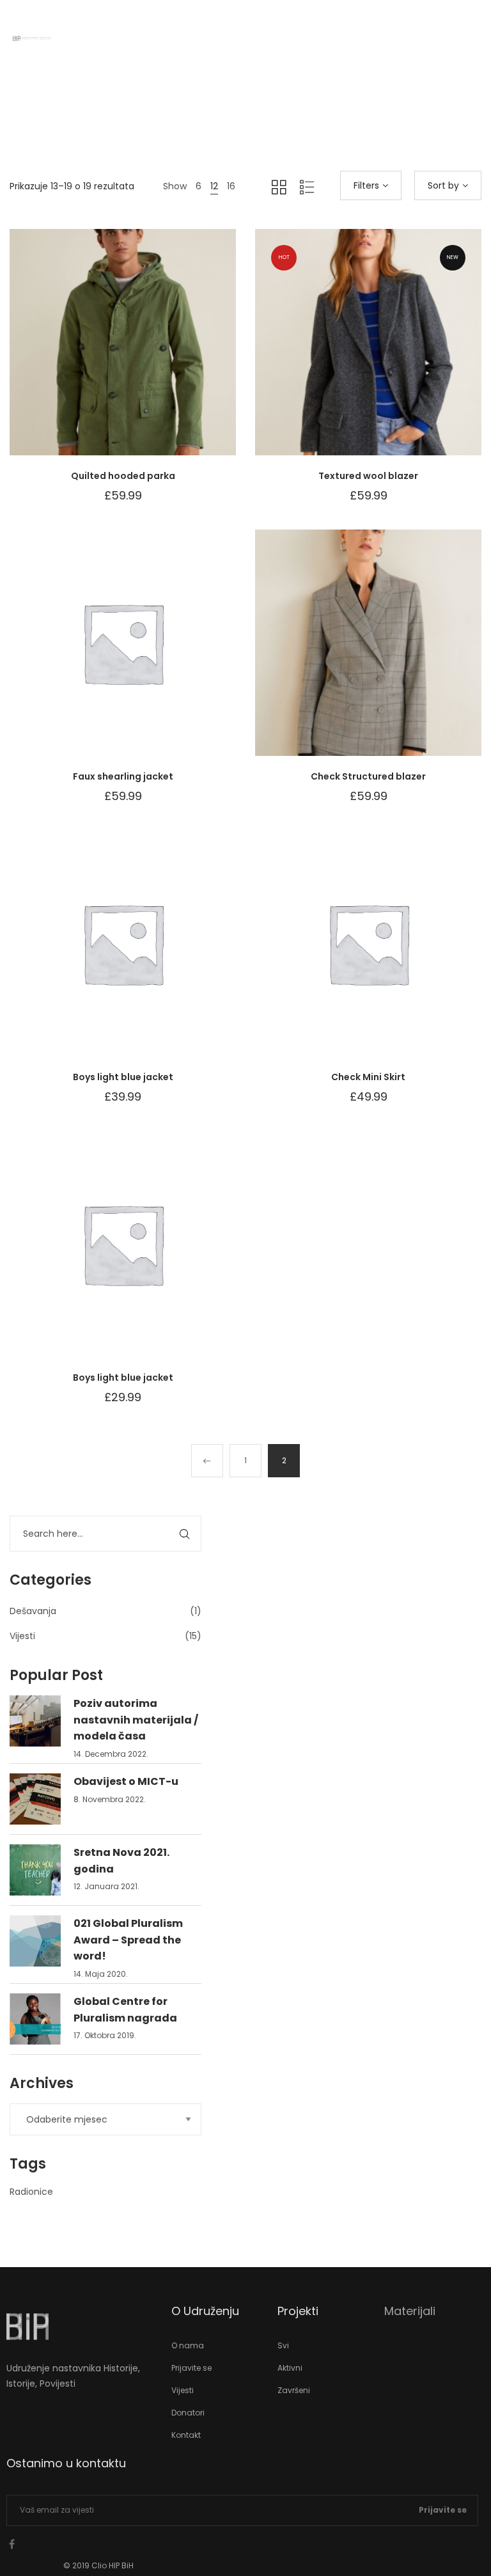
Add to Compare (123, 355)
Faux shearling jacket (123, 776)
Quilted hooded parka (123, 476)
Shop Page (248, 115)
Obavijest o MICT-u (126, 1781)
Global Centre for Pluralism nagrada (125, 2010)
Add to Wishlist (91, 355)
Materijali (410, 2311)
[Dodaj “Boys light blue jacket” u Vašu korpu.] (155, 956)
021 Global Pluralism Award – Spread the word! (128, 1940)
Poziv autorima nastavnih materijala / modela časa (136, 1720)
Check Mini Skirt (368, 1077)
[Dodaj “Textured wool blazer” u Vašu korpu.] (400, 355)
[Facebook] (12, 2544)
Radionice (31, 2192)
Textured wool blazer (368, 476)
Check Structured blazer (368, 776)
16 (231, 186)
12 (214, 186)
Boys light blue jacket (123, 1077)
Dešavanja (33, 1611)
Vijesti (22, 1636)
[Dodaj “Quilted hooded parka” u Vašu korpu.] (155, 355)
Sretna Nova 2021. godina (121, 1861)
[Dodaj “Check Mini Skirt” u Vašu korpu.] (400, 956)
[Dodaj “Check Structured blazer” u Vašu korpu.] (400, 656)
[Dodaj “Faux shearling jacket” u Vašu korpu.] (155, 656)
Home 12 (203, 115)
